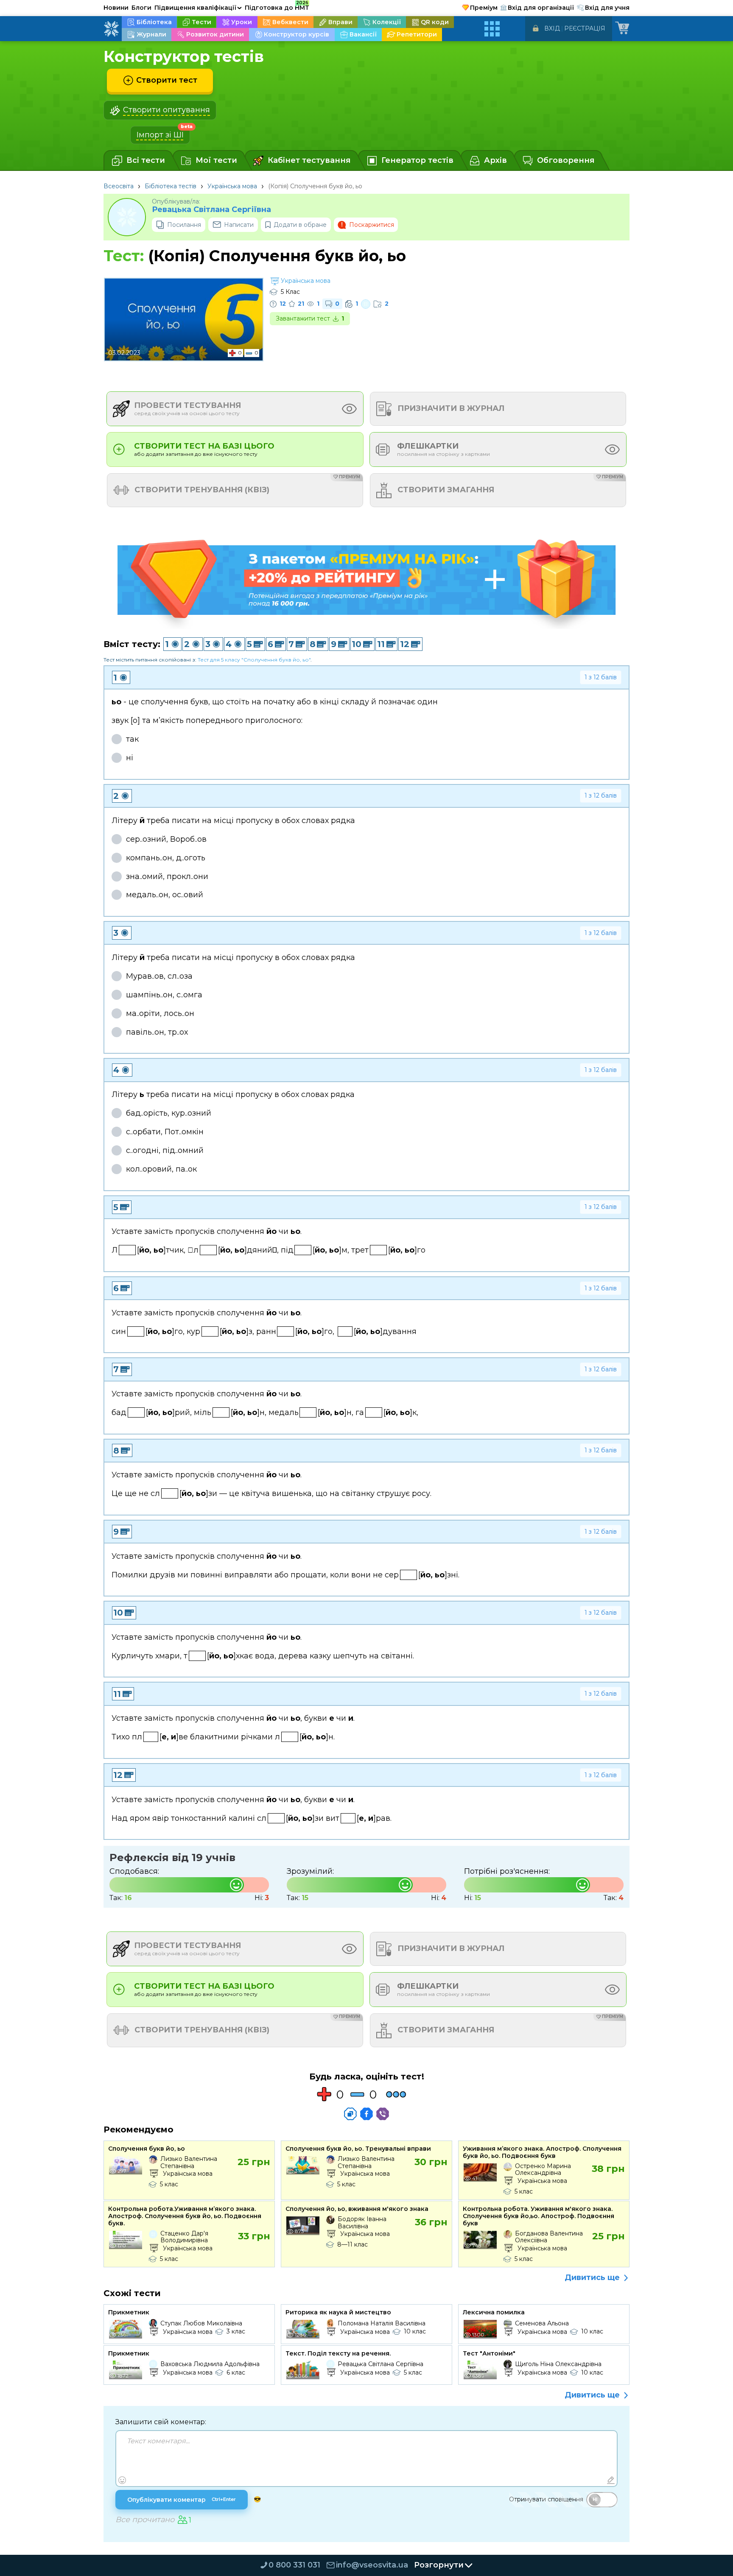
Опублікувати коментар (182, 2500)
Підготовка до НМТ (277, 6)
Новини (116, 8)
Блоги (141, 8)
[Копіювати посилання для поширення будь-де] (350, 2114)
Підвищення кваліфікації (198, 8)
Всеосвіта (119, 186)
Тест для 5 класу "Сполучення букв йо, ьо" (254, 660)
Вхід (552, 28)
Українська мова (232, 186)
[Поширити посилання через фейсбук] (366, 2114)
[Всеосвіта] (111, 29)
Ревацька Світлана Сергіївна (211, 210)
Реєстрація (585, 28)
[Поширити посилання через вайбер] (383, 2114)
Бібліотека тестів (171, 186)
